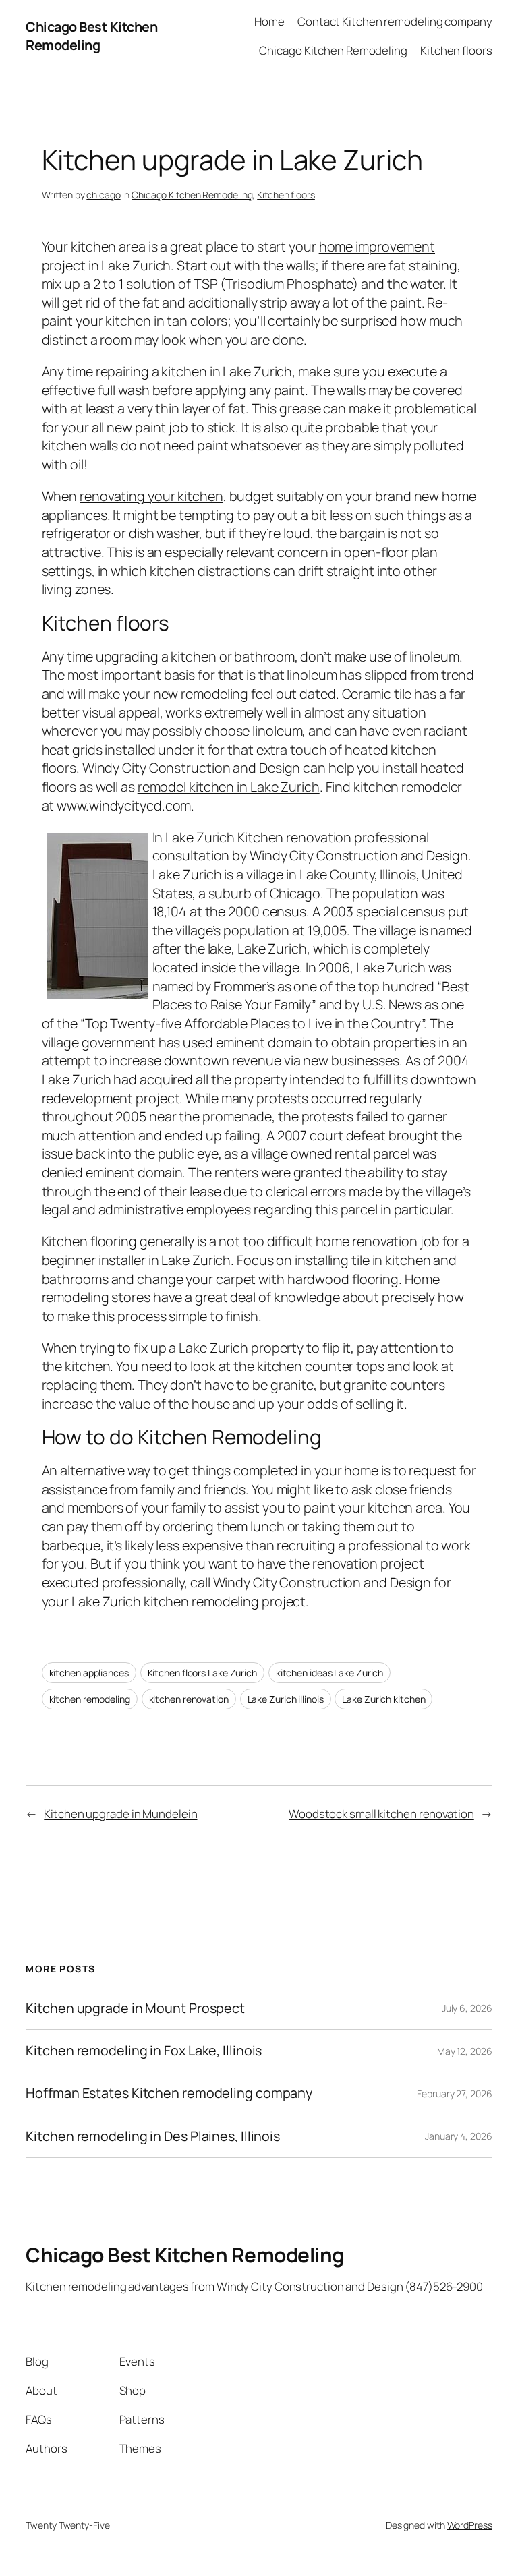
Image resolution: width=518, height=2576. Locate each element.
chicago (103, 195)
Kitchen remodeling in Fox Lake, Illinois (144, 2051)
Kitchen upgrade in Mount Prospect (135, 2008)
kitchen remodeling (90, 1699)
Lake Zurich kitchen (383, 1699)
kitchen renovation (189, 1699)
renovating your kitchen (151, 496)
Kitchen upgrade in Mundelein (120, 1814)
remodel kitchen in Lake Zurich (229, 787)
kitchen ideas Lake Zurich (330, 1673)
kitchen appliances (89, 1673)
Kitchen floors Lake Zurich (202, 1673)
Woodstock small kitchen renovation (381, 1814)
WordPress (470, 2525)
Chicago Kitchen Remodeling (192, 195)
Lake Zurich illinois (286, 1699)
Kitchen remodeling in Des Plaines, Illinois (153, 2136)
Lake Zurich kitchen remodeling (165, 1601)
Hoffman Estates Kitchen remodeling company (169, 2093)
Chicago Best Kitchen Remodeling (91, 36)
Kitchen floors (286, 195)
